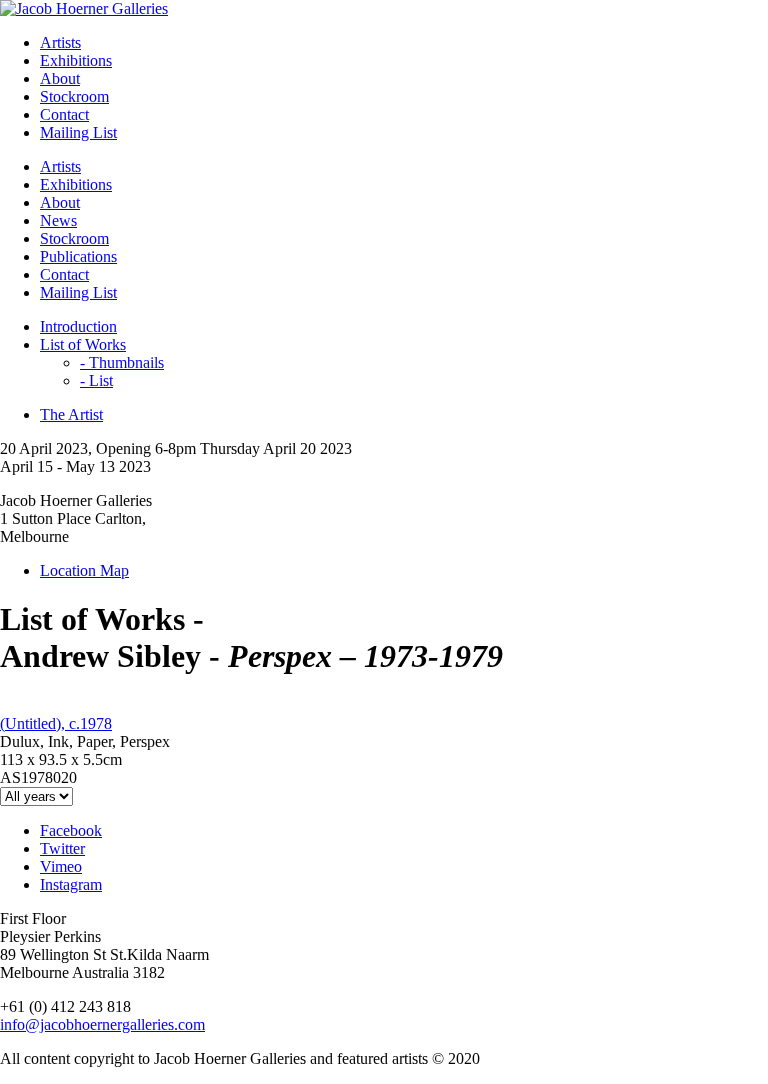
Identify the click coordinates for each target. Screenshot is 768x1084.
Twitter (62, 848)
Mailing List (78, 132)
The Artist (71, 414)
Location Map (84, 570)
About (60, 78)
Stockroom (74, 96)
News (58, 220)
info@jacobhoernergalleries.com (102, 1024)
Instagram (71, 884)
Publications (78, 256)
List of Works (83, 344)
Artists (60, 42)
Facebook (71, 830)
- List (96, 380)
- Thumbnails (122, 362)
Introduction (78, 326)
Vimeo (61, 866)
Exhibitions (76, 60)
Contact (64, 114)
